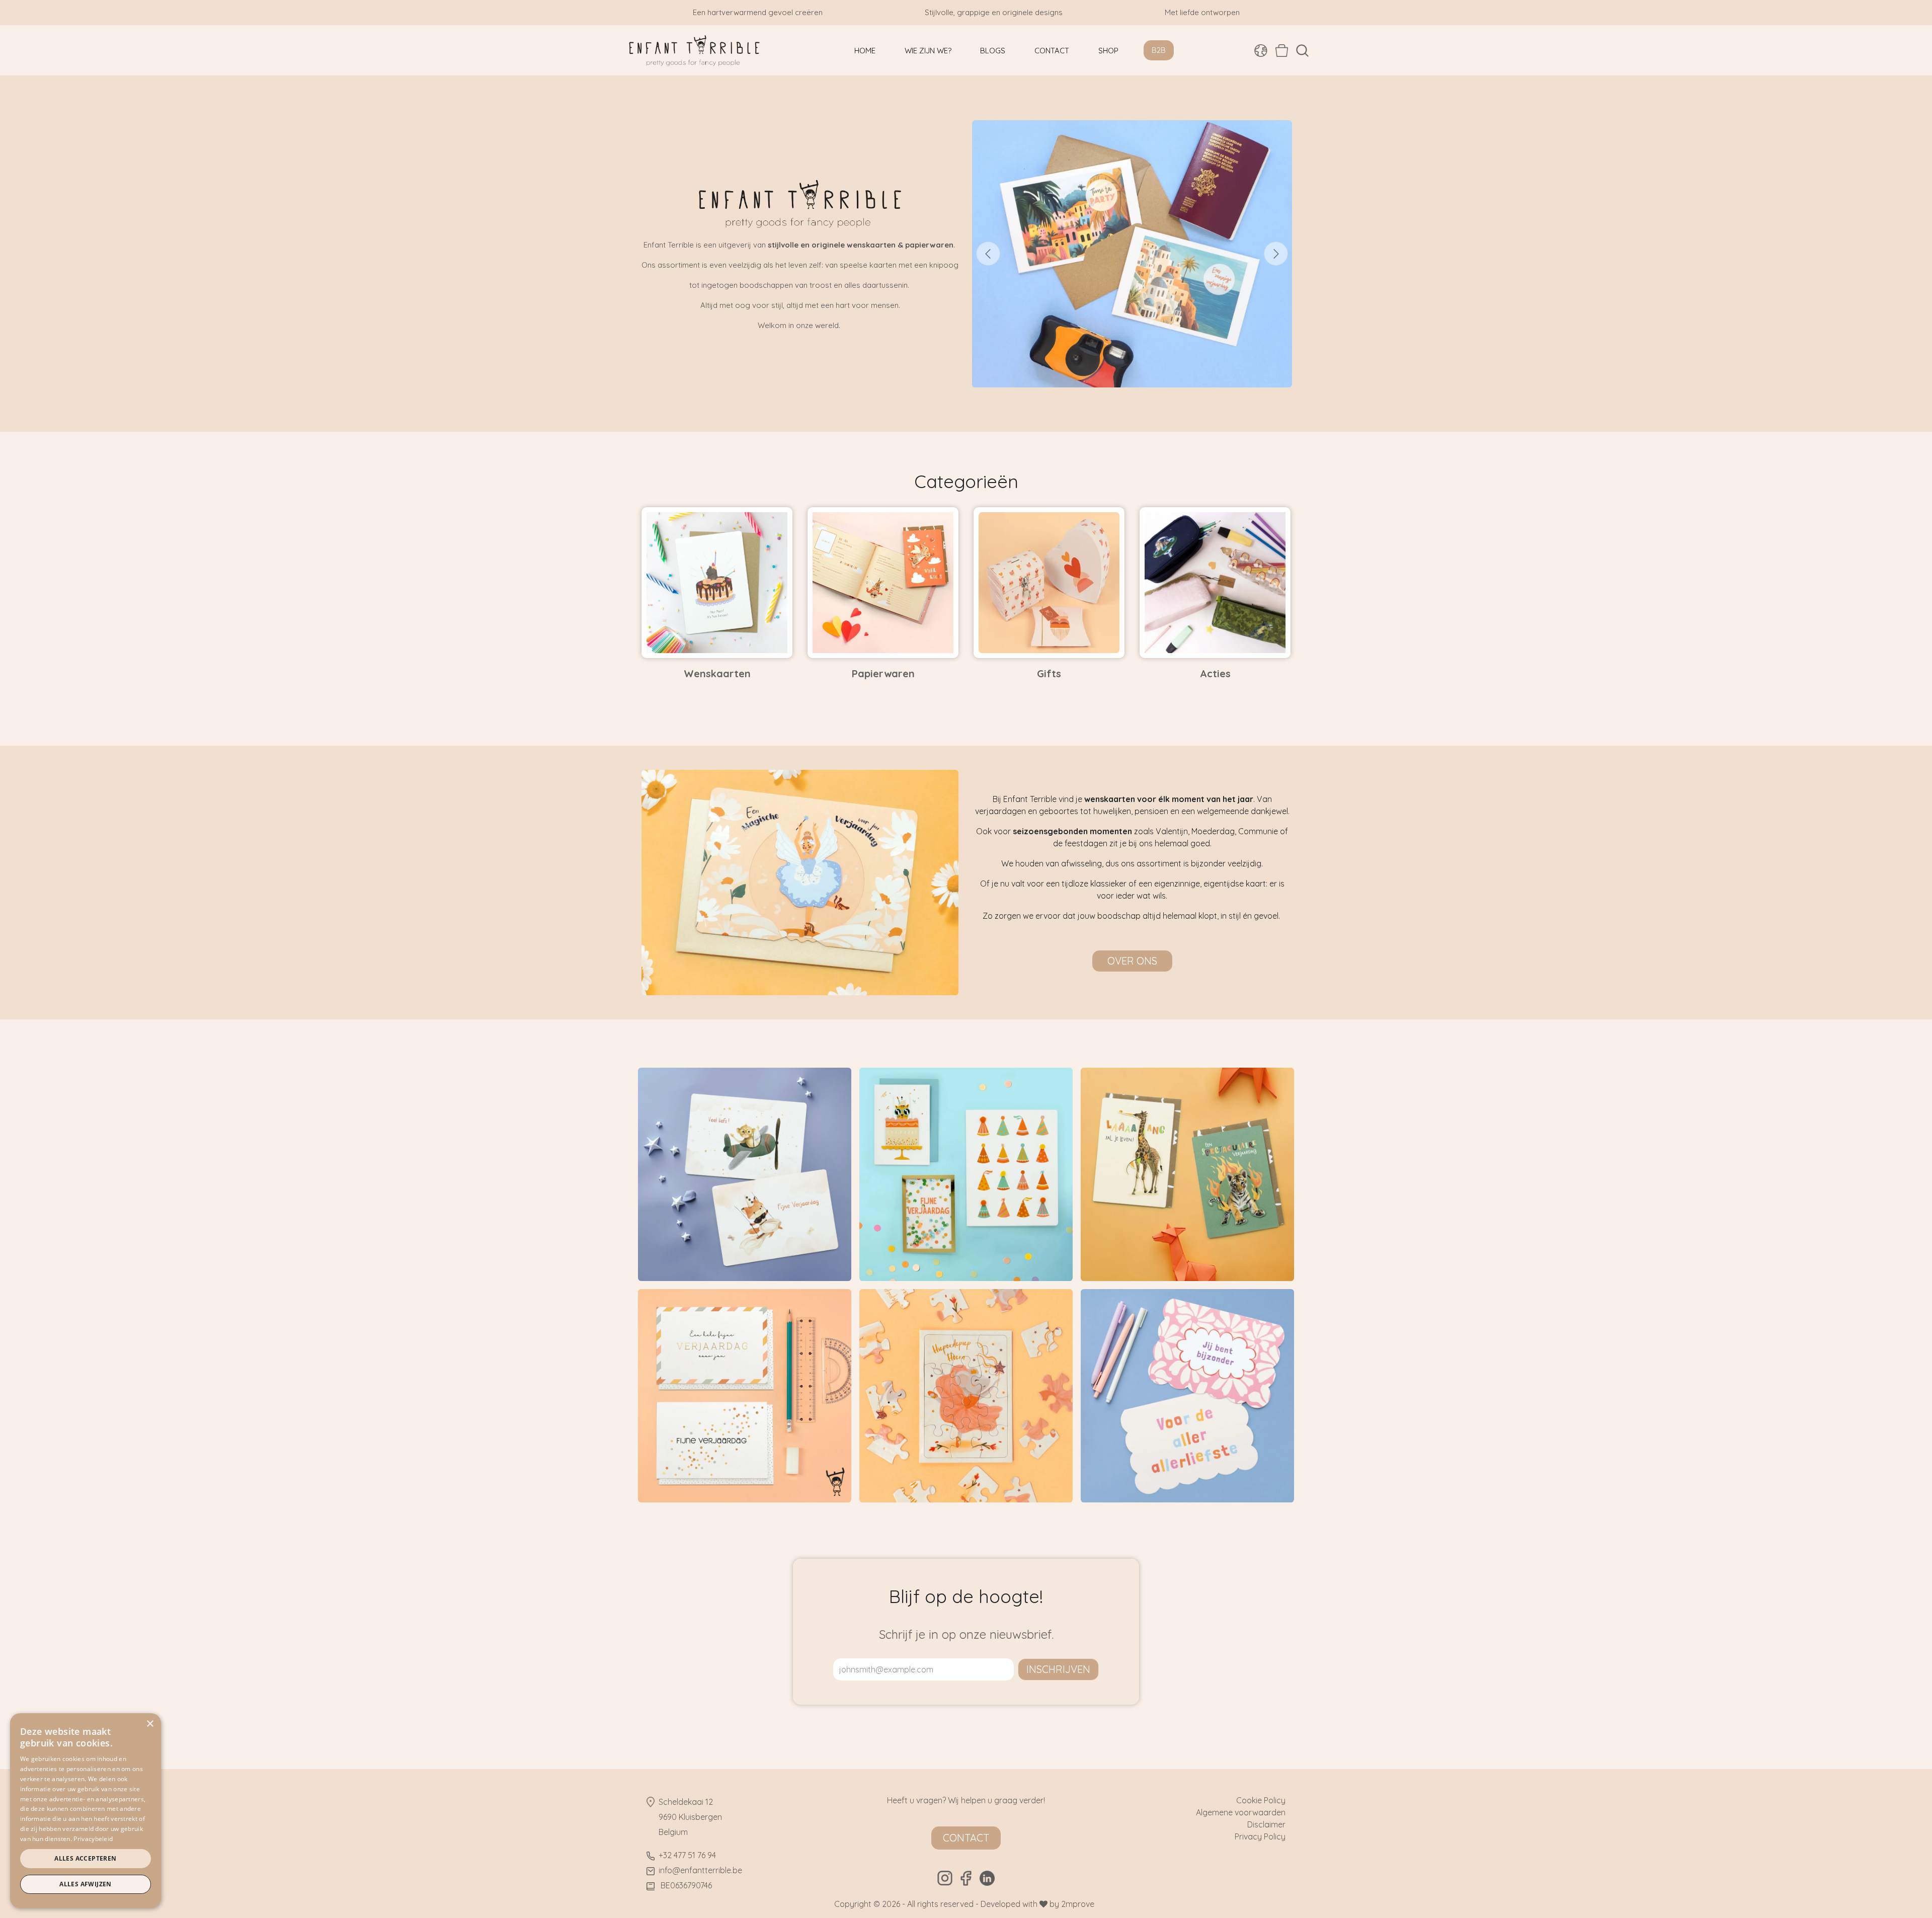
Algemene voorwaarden (1241, 1812)
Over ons (1132, 961)
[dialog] (86, 1811)
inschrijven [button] (1058, 1669)
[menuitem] (865, 51)
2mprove (1078, 1904)
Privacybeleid (93, 1839)
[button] (1302, 51)
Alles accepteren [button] (85, 1858)
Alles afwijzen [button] (86, 1884)
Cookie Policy (1261, 1800)
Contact (966, 1838)
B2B (1159, 50)
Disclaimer (1266, 1824)
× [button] (150, 1724)
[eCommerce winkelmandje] (1282, 50)
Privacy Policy (1260, 1836)
